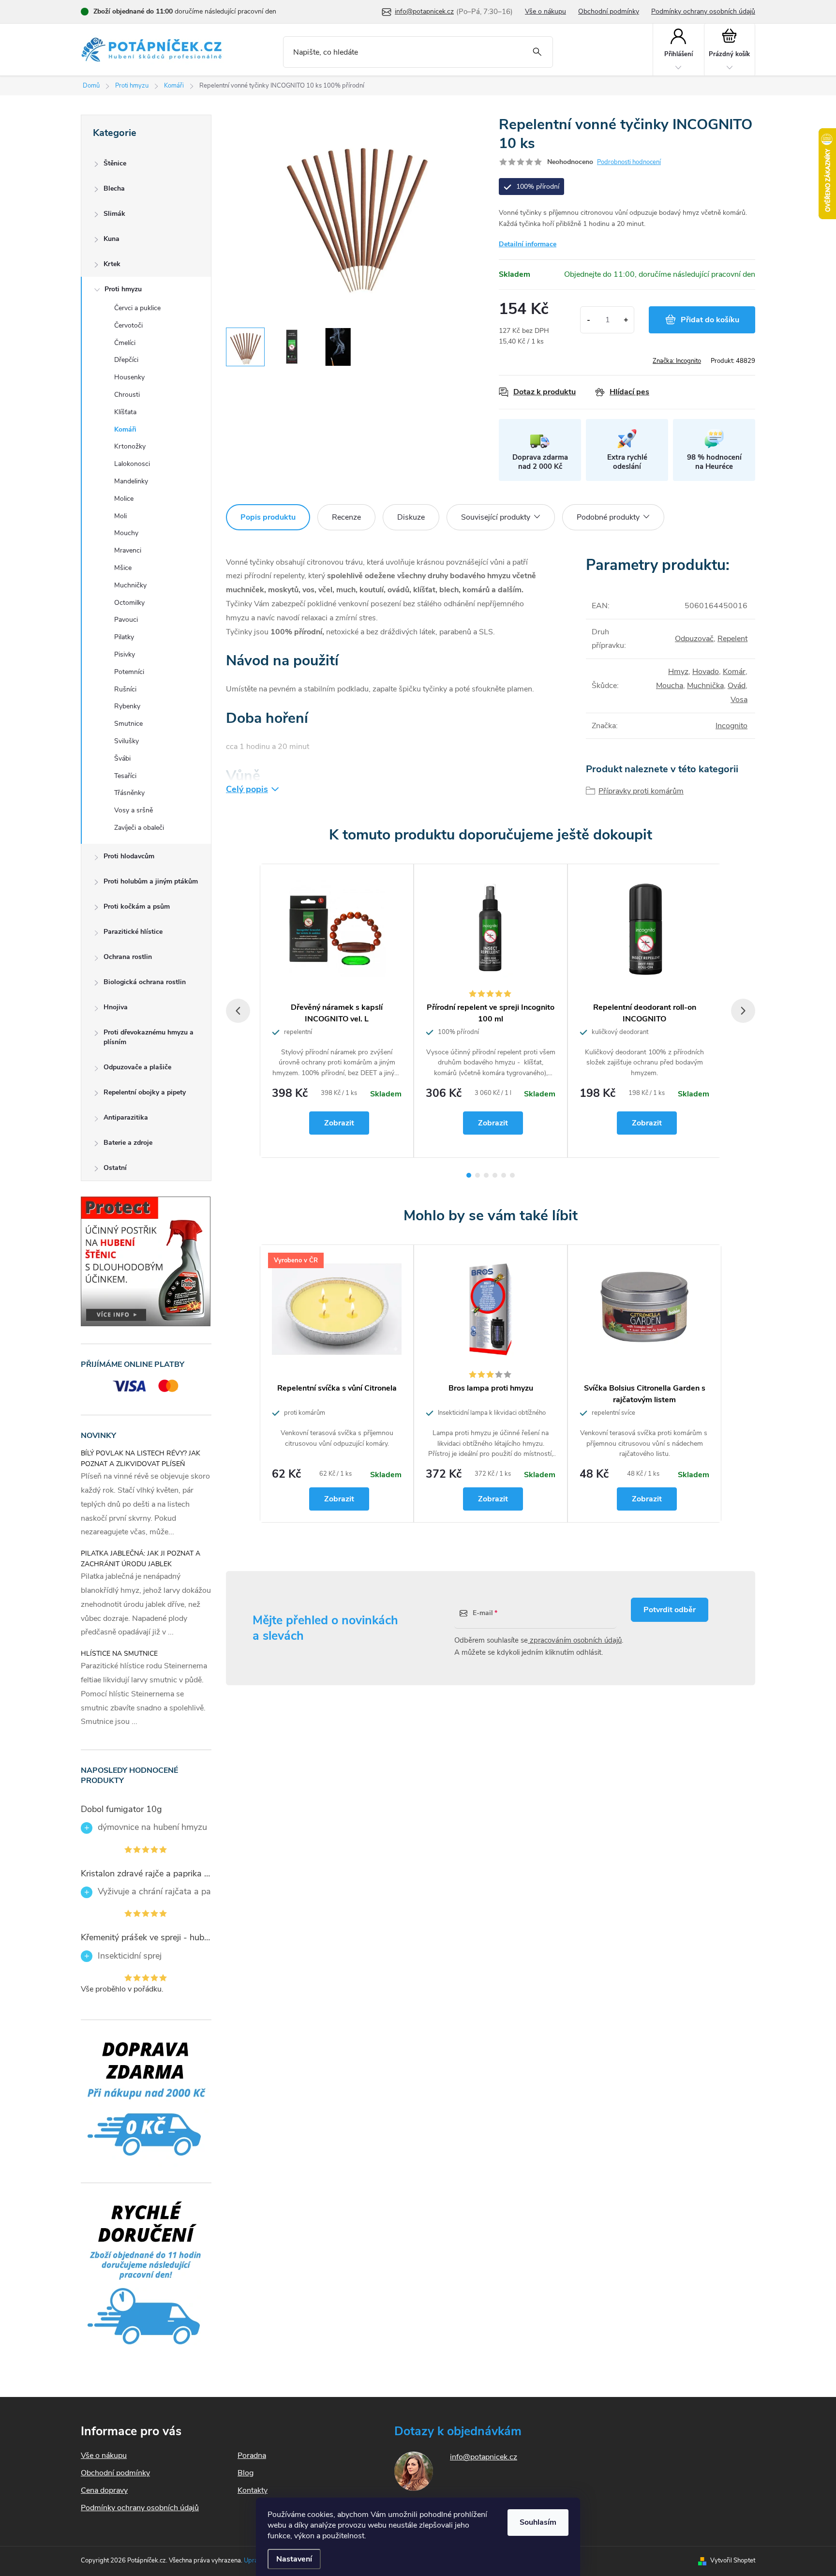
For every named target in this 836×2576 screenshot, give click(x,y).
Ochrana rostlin (128, 957)
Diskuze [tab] (411, 517)
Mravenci (128, 550)
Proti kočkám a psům (137, 906)
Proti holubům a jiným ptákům (151, 881)
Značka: (677, 361)
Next (743, 1011)
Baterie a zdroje (128, 1143)
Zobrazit (339, 1123)
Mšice (123, 568)
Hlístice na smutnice (119, 1654)
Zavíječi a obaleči (139, 828)
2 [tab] (478, 1175)
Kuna (112, 239)
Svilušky (127, 741)
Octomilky (129, 603)
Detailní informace (528, 244)
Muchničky (130, 585)
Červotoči (128, 325)
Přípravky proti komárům (641, 791)
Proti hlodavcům (129, 856)
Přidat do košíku (710, 320)
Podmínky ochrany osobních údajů (703, 11)
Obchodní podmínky (609, 11)
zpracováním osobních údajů (575, 1640)
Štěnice (115, 163)
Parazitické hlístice (133, 932)
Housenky (129, 377)
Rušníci (125, 689)
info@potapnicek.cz (484, 2457)
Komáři (125, 429)
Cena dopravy (104, 2490)
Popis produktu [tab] (268, 517)
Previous (238, 1011)
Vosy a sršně (134, 810)
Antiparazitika (126, 1117)
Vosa (739, 700)
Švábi (122, 758)
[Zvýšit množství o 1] (626, 320)
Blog (246, 2473)
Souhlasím (538, 2522)
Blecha (114, 188)
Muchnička (705, 686)
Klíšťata (125, 412)
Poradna (252, 2456)
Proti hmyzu (123, 289)
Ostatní (115, 1168)
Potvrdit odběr (670, 1610)
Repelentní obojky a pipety (145, 1092)
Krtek (112, 264)
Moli (120, 516)
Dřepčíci (126, 360)
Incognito (731, 726)
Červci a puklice (137, 308)
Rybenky (127, 706)
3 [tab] (486, 1175)
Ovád (737, 686)
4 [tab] (495, 1175)
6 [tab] (512, 1175)
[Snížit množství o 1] (589, 320)
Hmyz (678, 672)
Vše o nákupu (545, 11)
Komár (734, 672)
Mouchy (126, 533)
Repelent (732, 639)
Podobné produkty (608, 517)
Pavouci (126, 620)
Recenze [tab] (346, 517)
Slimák (114, 214)
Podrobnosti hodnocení (629, 162)
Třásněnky (129, 793)
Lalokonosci (132, 464)
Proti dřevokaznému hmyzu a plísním (149, 1037)
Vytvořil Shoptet (733, 2561)
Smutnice (128, 724)
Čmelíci (125, 343)
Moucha (670, 686)
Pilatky (124, 637)
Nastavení (294, 2559)
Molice (124, 499)
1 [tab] (469, 1175)
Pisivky (125, 654)
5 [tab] (504, 1175)
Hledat (537, 52)
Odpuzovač (694, 639)
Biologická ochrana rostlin (145, 982)
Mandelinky (131, 481)
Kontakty (253, 2490)
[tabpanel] (337, 1011)
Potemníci (129, 672)
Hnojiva (116, 1007)
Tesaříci (125, 776)
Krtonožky (130, 446)
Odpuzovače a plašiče (137, 1067)
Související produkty (496, 517)
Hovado (706, 672)
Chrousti (127, 395)
